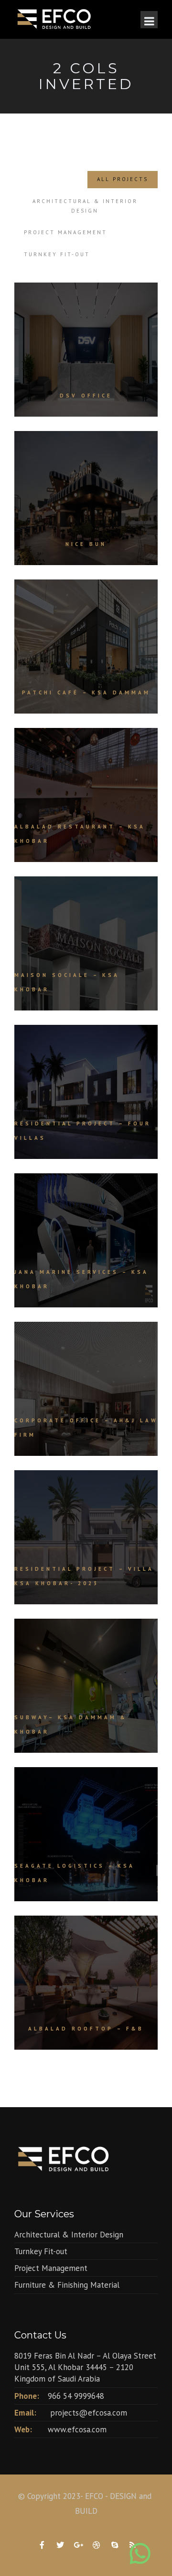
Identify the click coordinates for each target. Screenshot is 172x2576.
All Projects (123, 179)
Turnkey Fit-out (57, 254)
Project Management (65, 232)
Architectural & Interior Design (85, 206)
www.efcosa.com (77, 2429)
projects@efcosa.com (89, 2413)
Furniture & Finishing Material (67, 2285)
